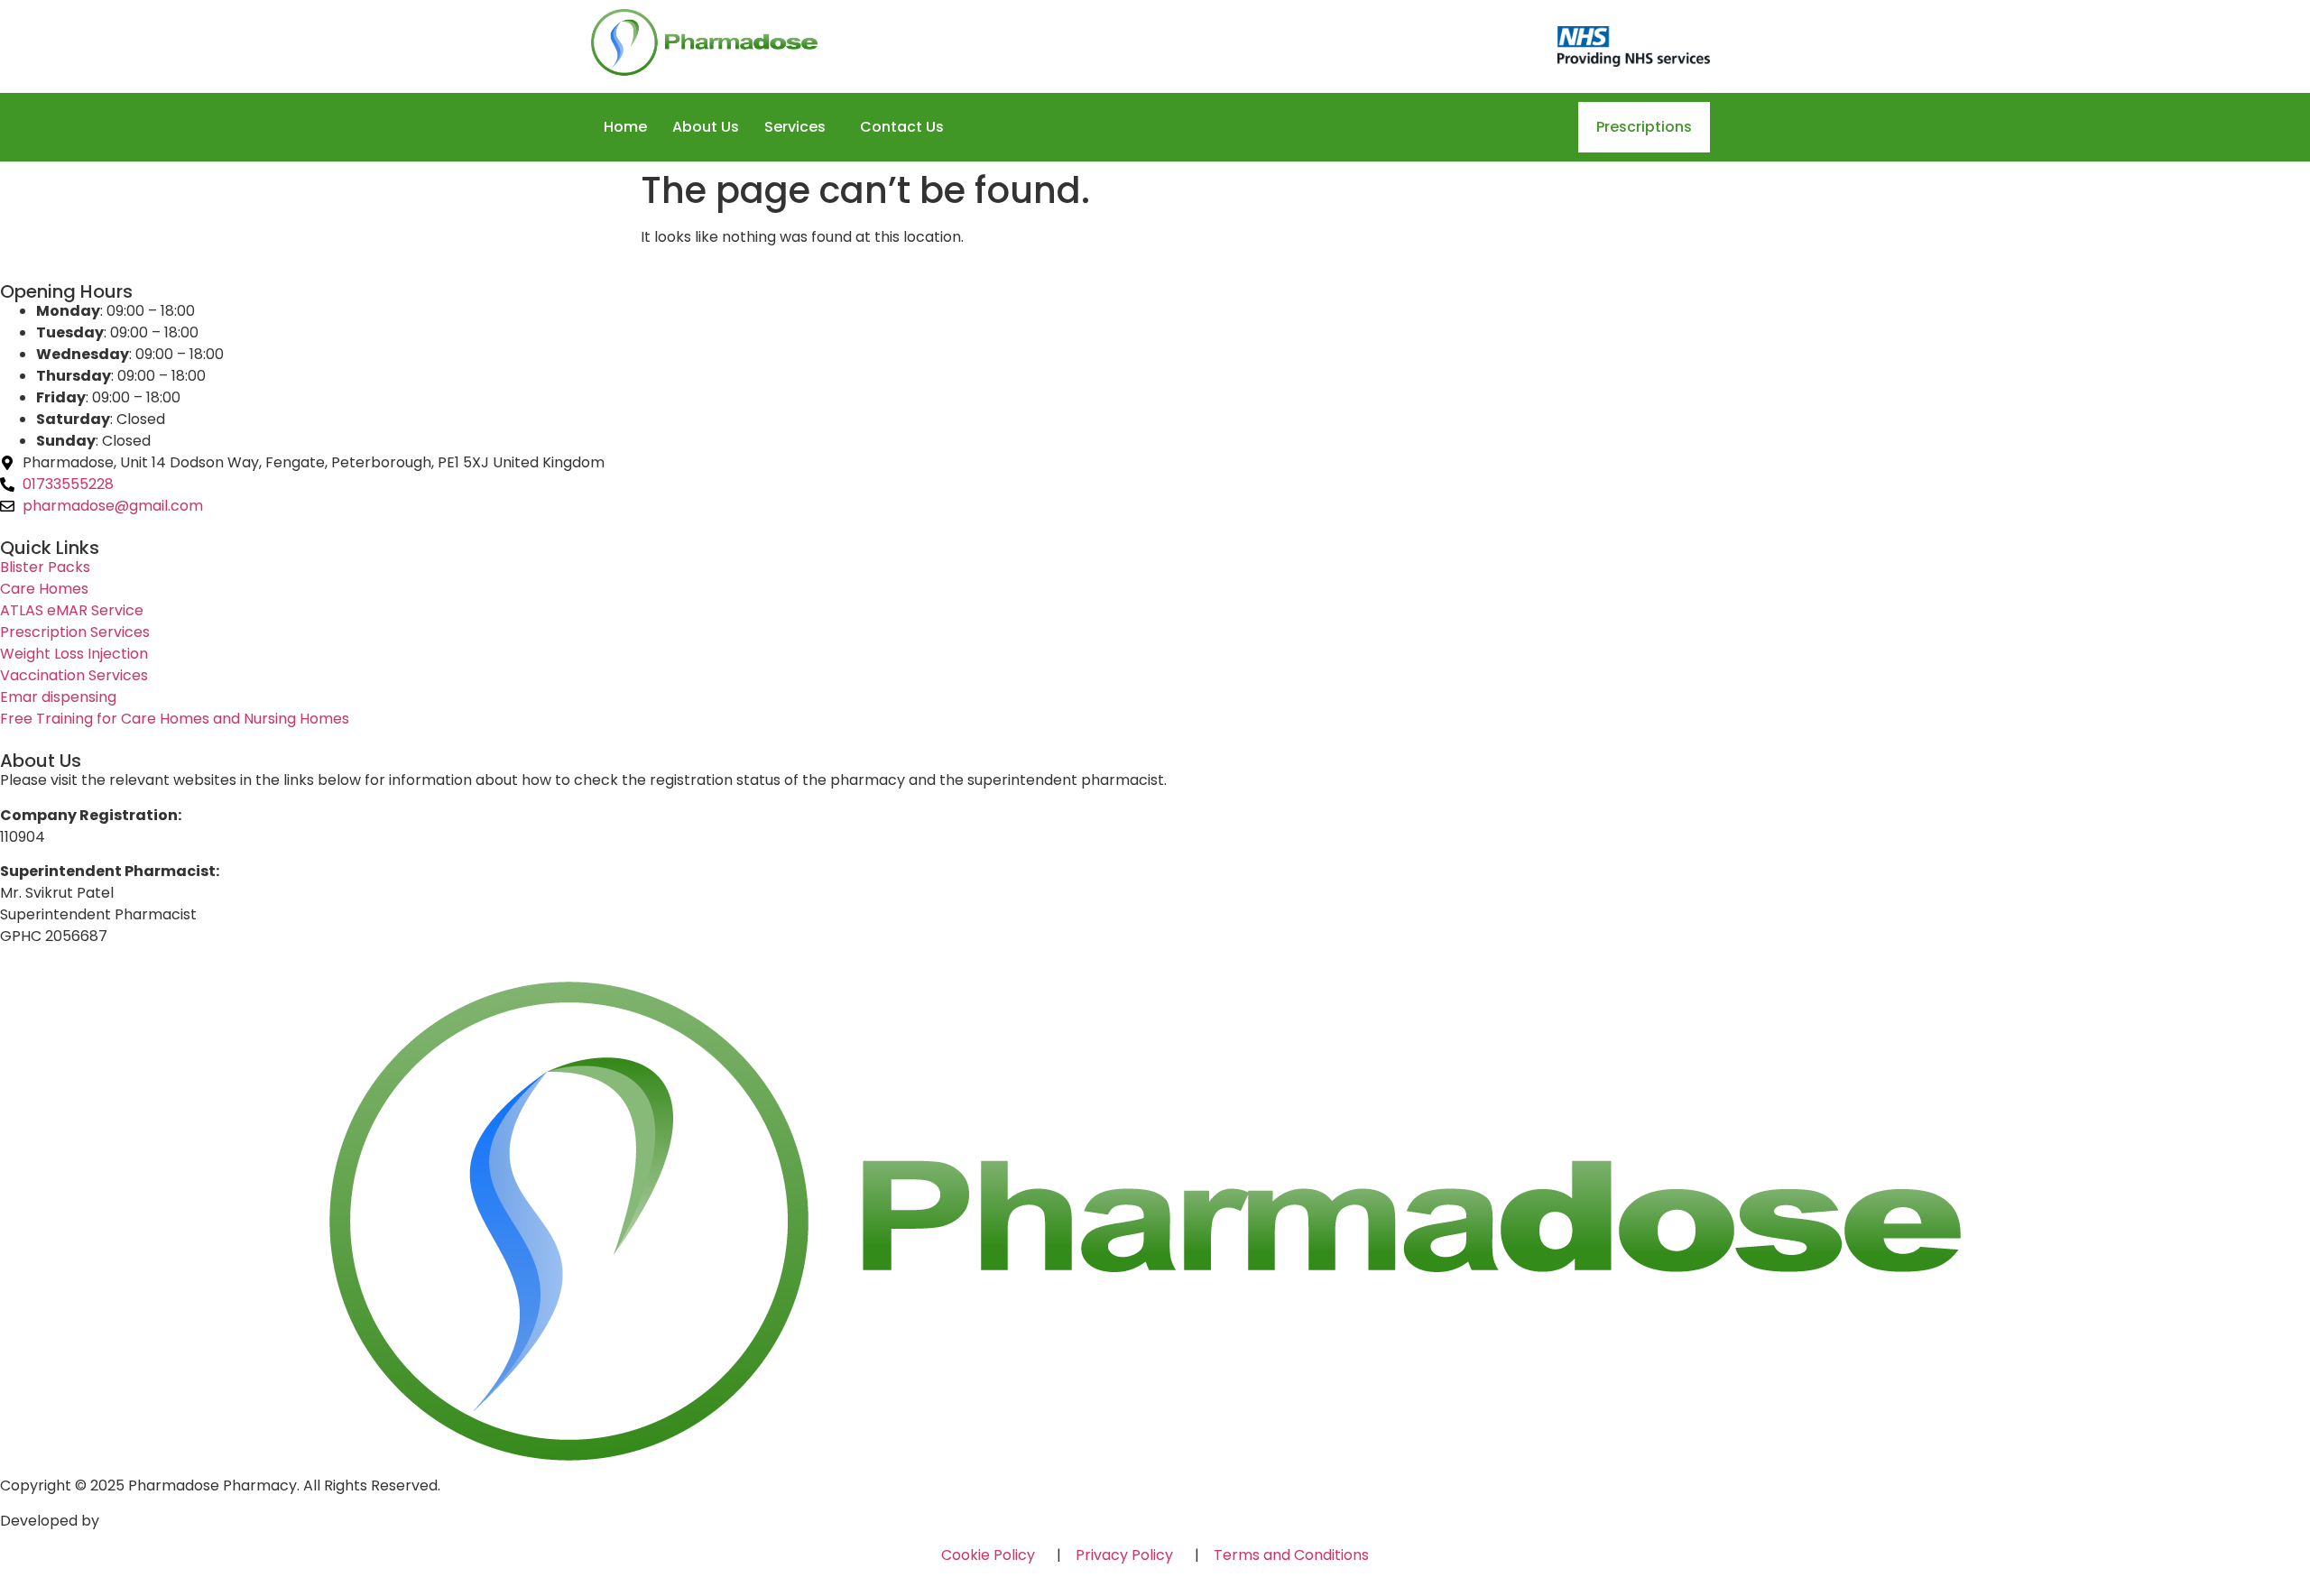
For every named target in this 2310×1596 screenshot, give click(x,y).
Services (795, 127)
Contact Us (902, 127)
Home (625, 127)
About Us (706, 127)
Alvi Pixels (136, 1521)
